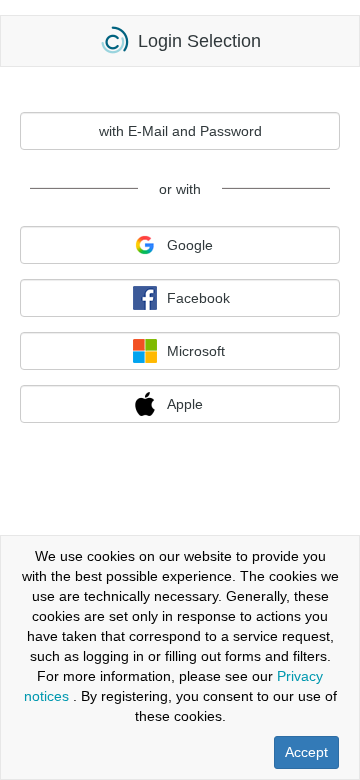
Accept (306, 752)
